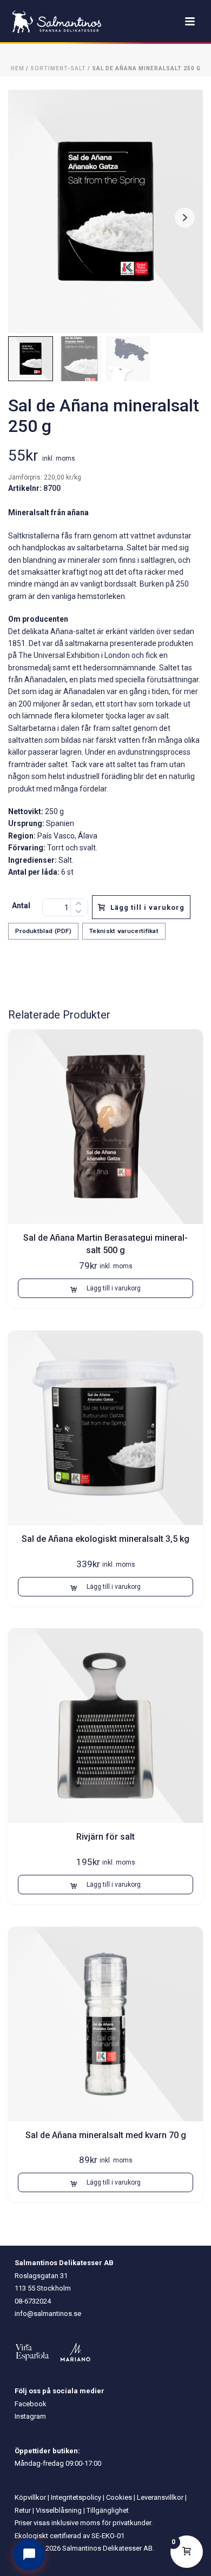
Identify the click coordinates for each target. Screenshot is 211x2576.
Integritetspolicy (76, 2497)
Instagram (30, 2416)
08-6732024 (33, 2301)
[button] (105, 1288)
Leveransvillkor (160, 2497)
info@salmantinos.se (48, 2314)
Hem (18, 68)
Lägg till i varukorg (147, 907)
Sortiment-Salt (58, 68)
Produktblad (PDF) (43, 931)
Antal (21, 906)
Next (185, 218)
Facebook (31, 2404)
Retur (23, 2510)
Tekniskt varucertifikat (124, 931)
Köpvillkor (30, 2497)
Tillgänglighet (108, 2510)
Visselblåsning (59, 2510)
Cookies (119, 2497)
